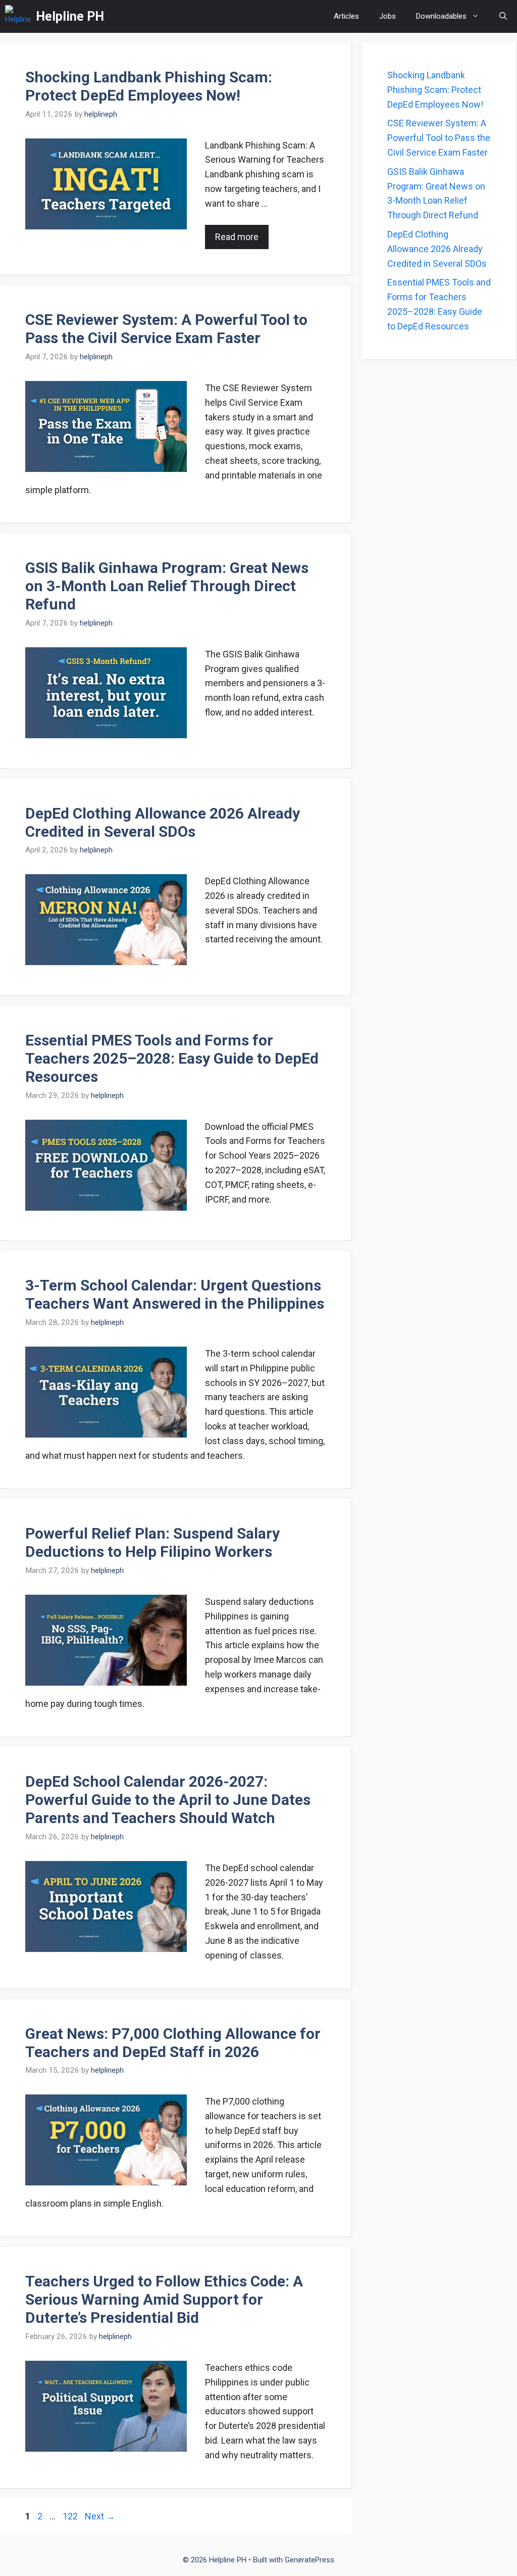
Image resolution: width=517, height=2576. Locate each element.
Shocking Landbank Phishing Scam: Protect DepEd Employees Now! (149, 86)
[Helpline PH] (18, 16)
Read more (237, 237)
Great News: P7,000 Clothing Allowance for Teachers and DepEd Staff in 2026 (173, 2043)
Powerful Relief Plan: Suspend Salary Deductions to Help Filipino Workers (152, 1542)
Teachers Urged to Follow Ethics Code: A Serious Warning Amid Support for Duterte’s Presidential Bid (164, 2299)
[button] (503, 16)
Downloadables (441, 16)
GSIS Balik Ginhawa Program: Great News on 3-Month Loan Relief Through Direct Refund (167, 586)
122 (71, 2516)
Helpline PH (70, 16)
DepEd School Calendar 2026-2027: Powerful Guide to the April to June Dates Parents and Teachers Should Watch (168, 1800)
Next (100, 2516)
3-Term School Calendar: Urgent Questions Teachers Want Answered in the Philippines (175, 1294)
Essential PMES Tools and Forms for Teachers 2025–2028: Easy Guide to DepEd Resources (172, 1058)
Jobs (387, 16)
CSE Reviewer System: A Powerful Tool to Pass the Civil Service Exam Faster (166, 329)
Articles (346, 16)
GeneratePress (309, 2560)
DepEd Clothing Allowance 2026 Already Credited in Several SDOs (163, 822)
